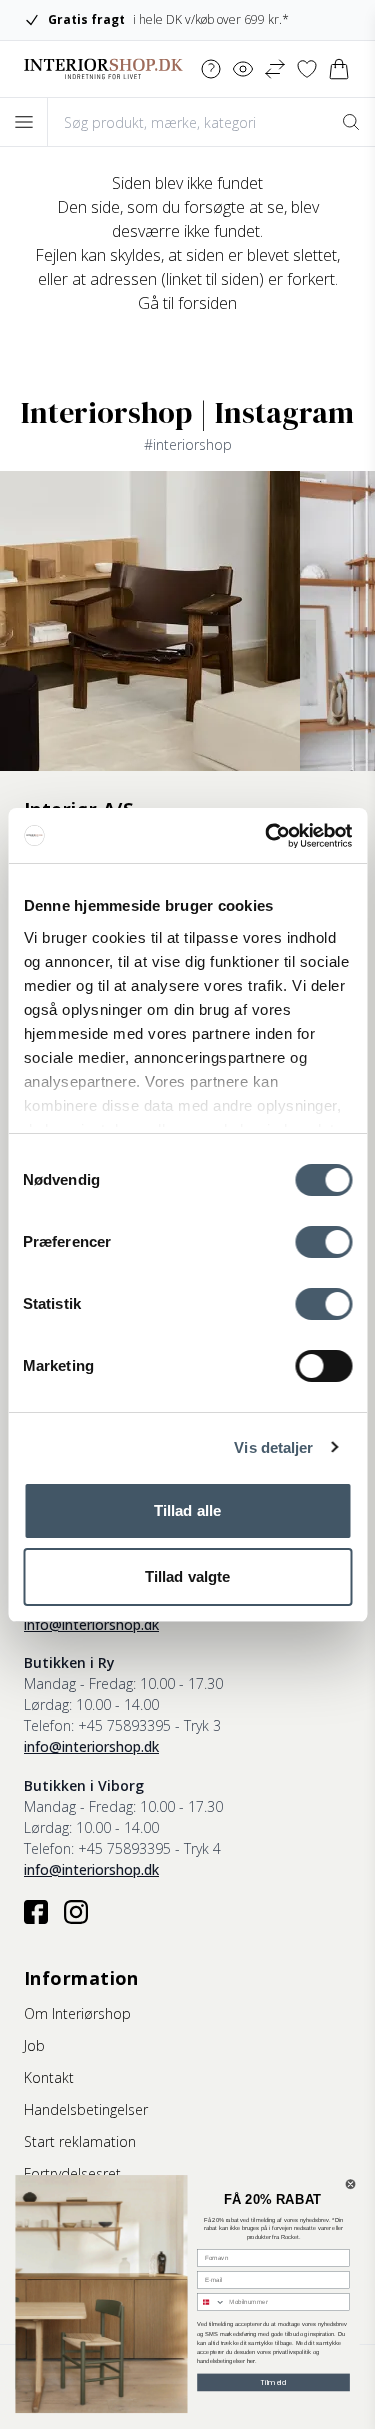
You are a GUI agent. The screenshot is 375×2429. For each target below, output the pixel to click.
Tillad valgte (187, 1576)
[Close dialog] (350, 2184)
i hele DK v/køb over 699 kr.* (168, 19)
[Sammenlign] (275, 69)
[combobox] (211, 2302)
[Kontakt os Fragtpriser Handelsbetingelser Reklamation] (211, 69)
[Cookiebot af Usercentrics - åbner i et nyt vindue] (267, 836)
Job (34, 2045)
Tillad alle (187, 1510)
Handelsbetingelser (86, 2109)
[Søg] (351, 122)
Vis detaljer (273, 1447)
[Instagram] (76, 1912)
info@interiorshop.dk (91, 1624)
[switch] (323, 1242)
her (251, 2361)
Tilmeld (273, 2382)
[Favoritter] (307, 69)
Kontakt (49, 2077)
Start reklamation (80, 2141)
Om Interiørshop (77, 2013)
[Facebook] (36, 1912)
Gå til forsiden (187, 303)
